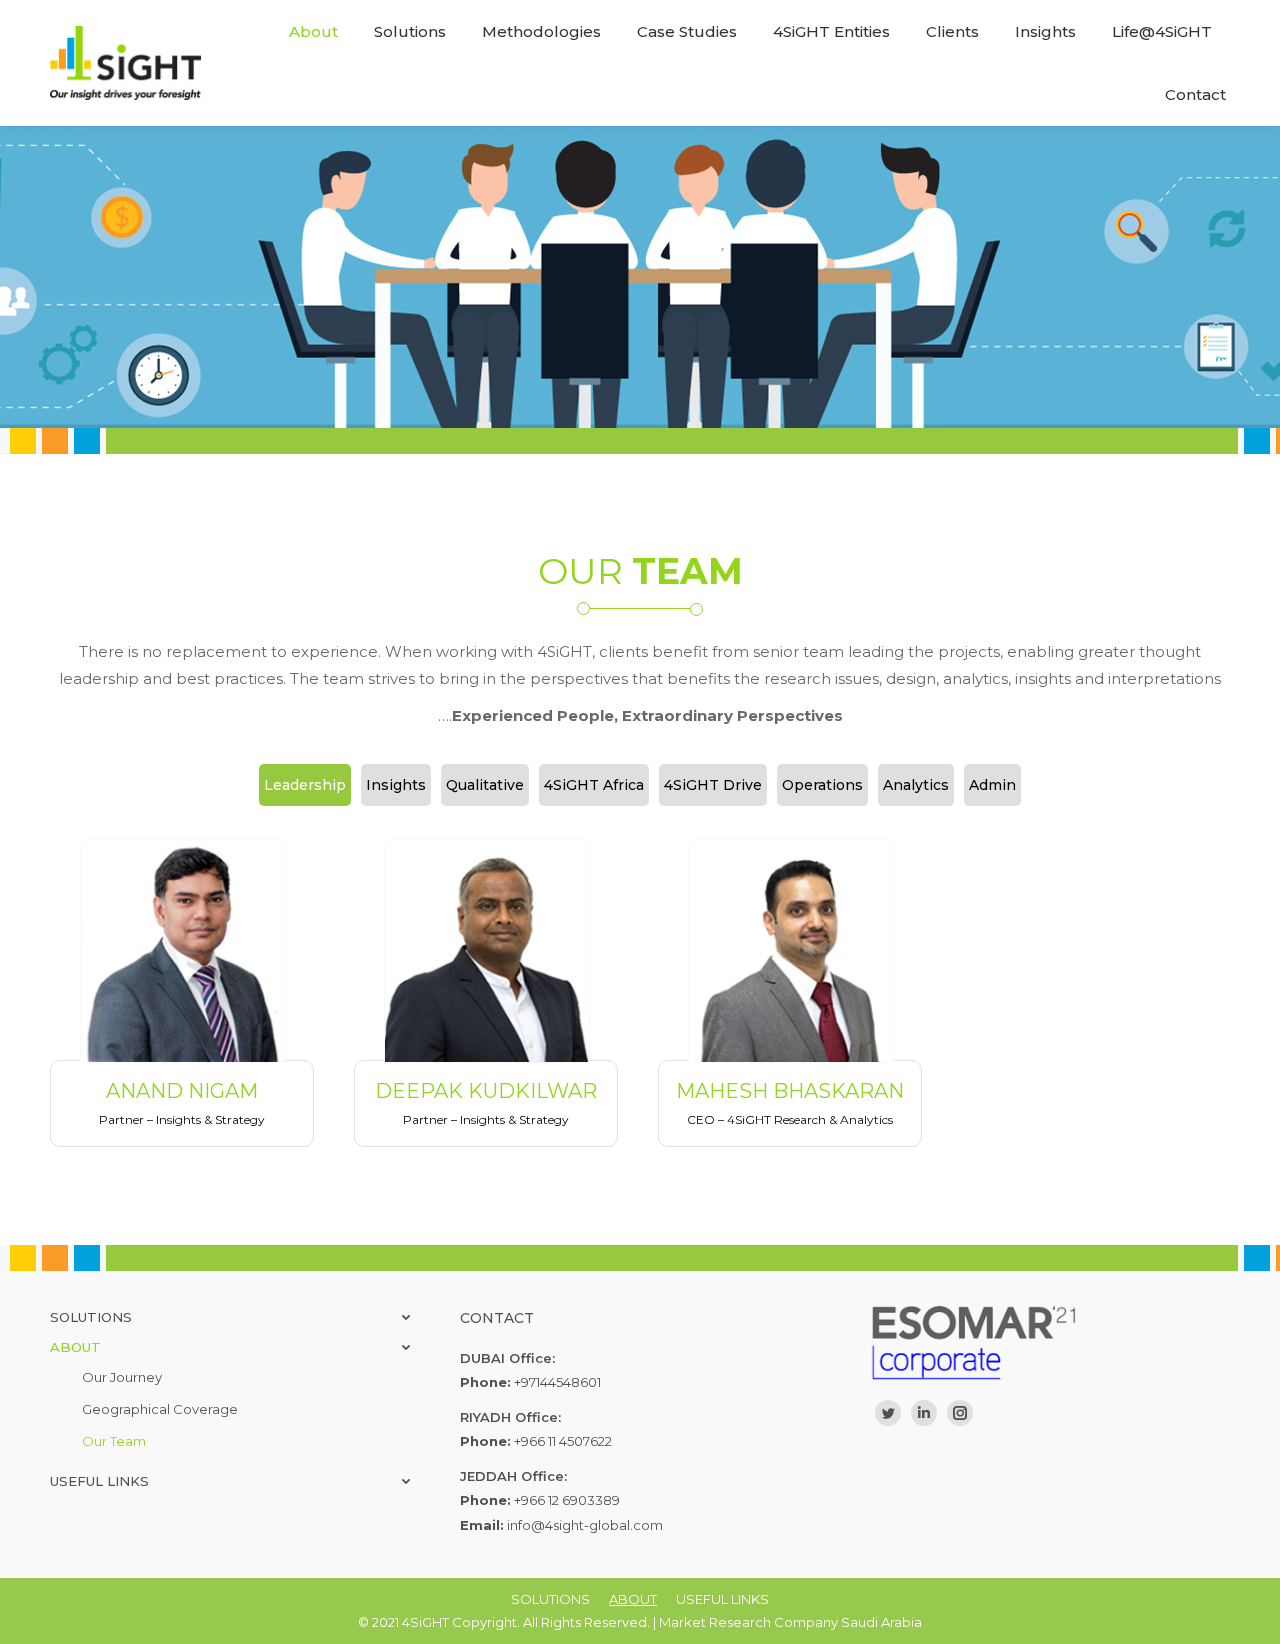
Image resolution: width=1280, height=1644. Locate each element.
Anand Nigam (182, 1091)
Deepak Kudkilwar (486, 1091)
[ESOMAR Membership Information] (1050, 1342)
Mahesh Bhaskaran (790, 1091)
